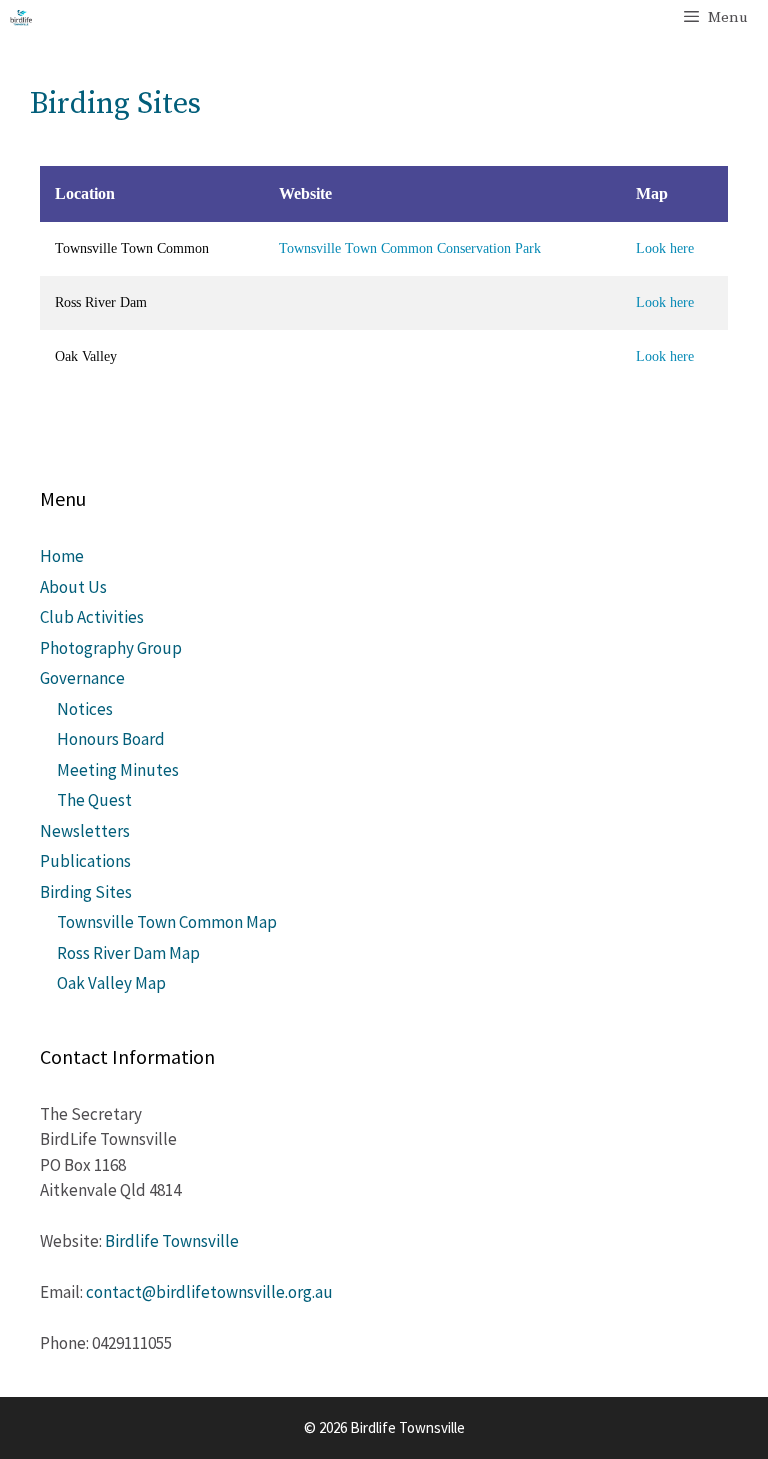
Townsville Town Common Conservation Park (410, 248)
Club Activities (92, 617)
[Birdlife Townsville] (21, 18)
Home (62, 556)
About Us (73, 587)
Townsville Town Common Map (167, 922)
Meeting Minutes (118, 770)
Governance (82, 678)
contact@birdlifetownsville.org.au (209, 1292)
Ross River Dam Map (128, 953)
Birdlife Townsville (172, 1241)
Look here (665, 248)
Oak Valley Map (111, 983)
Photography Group (111, 648)
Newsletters (85, 831)
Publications (85, 861)
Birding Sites (86, 892)
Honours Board (111, 739)
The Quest (94, 800)
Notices (85, 709)
